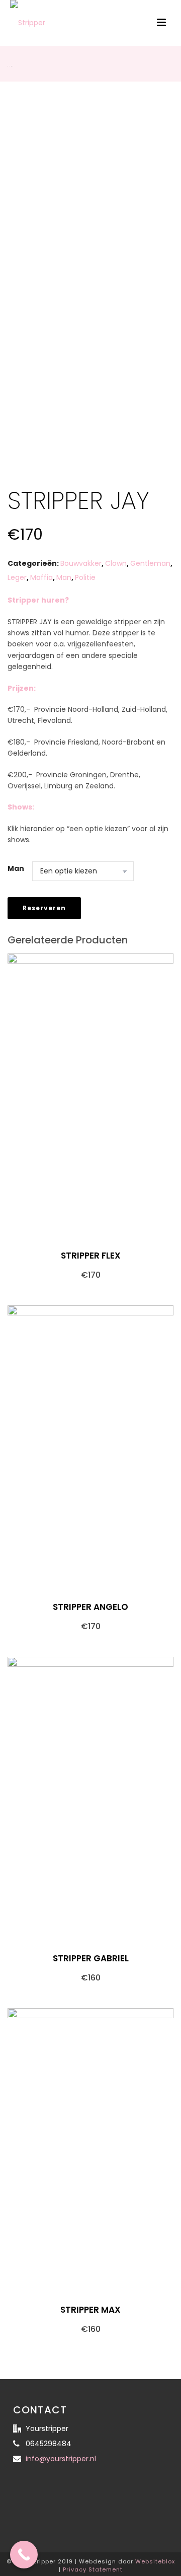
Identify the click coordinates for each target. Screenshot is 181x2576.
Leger (17, 577)
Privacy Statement (93, 2569)
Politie (85, 577)
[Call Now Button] (24, 2555)
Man (64, 577)
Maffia (41, 577)
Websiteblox (155, 2561)
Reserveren (44, 908)
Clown (116, 563)
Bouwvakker (81, 563)
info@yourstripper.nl (61, 2459)
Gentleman (150, 563)
